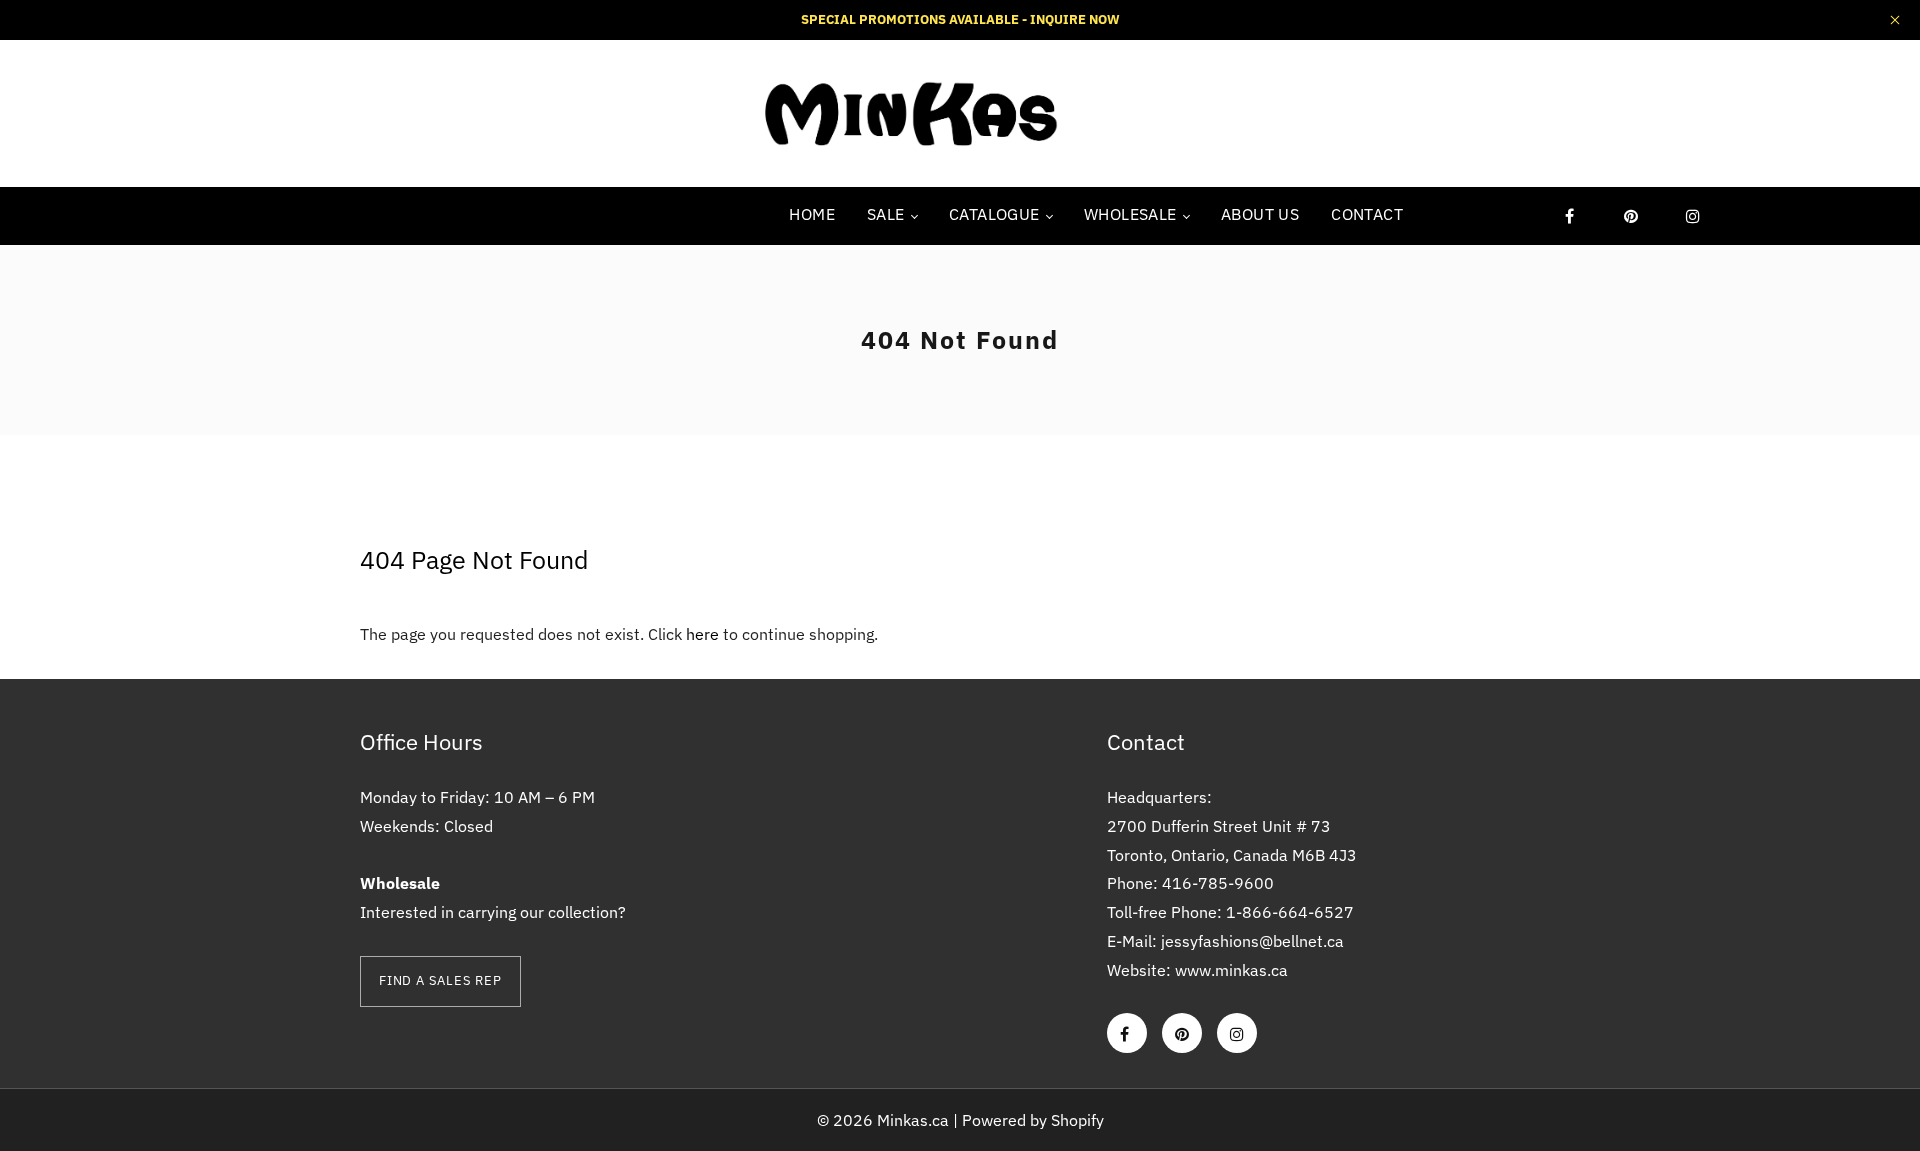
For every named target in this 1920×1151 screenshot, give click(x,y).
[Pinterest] (1631, 216)
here (702, 634)
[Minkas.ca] (910, 112)
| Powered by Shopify (1028, 1120)
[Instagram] (1693, 216)
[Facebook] (1569, 216)
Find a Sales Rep (440, 980)
